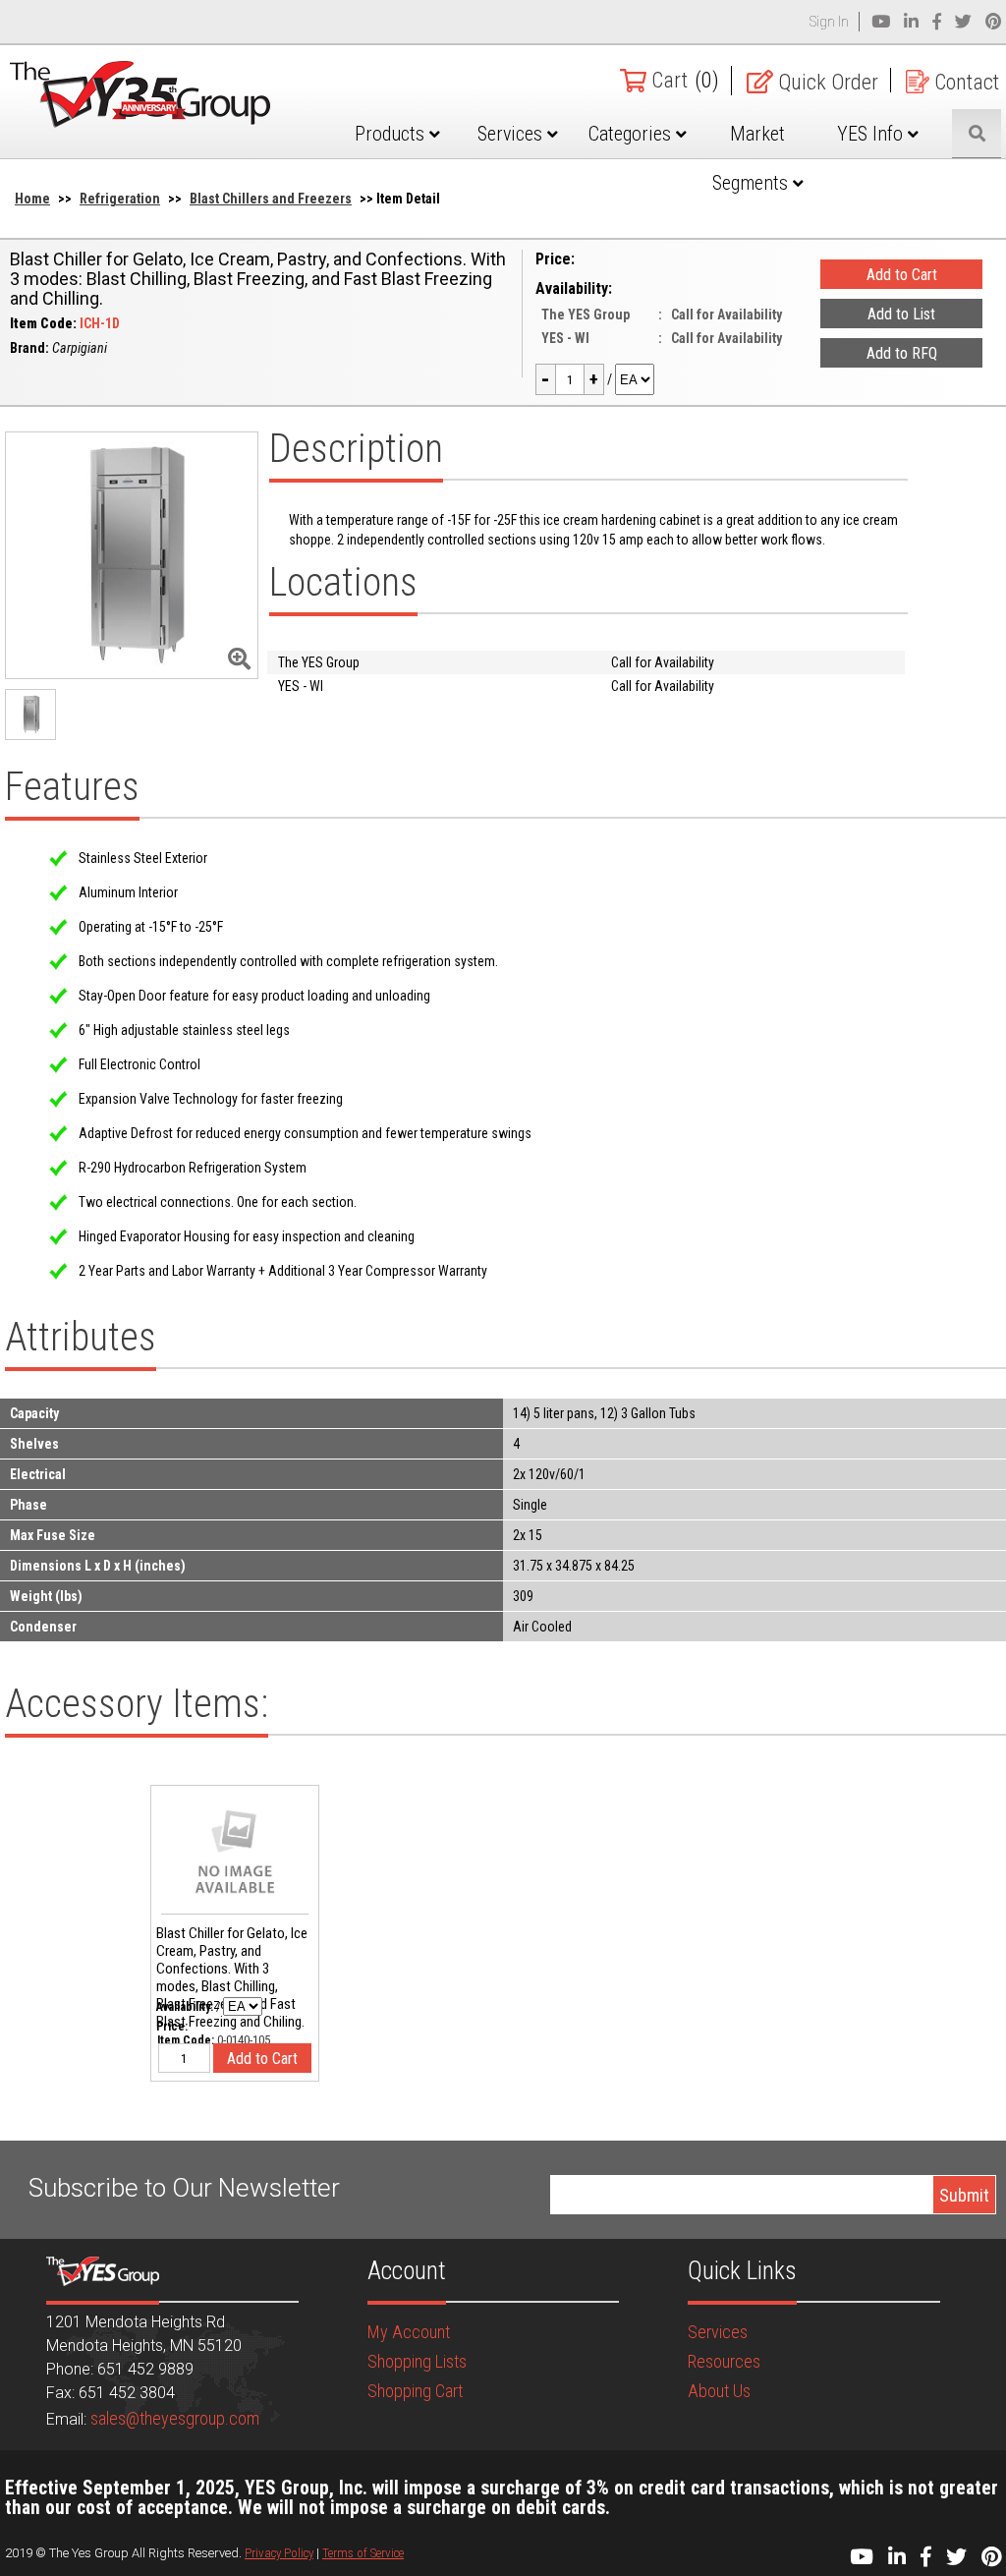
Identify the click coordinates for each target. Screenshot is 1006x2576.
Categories (632, 134)
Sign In (829, 22)
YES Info (872, 134)
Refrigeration (120, 199)
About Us (719, 2391)
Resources (724, 2361)
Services (512, 134)
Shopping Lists (417, 2361)
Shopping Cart (415, 2391)
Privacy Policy (279, 2553)
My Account (409, 2332)
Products (392, 134)
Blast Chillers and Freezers (271, 199)
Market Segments (753, 158)
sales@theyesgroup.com (175, 2418)
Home (32, 199)
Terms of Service (363, 2553)
